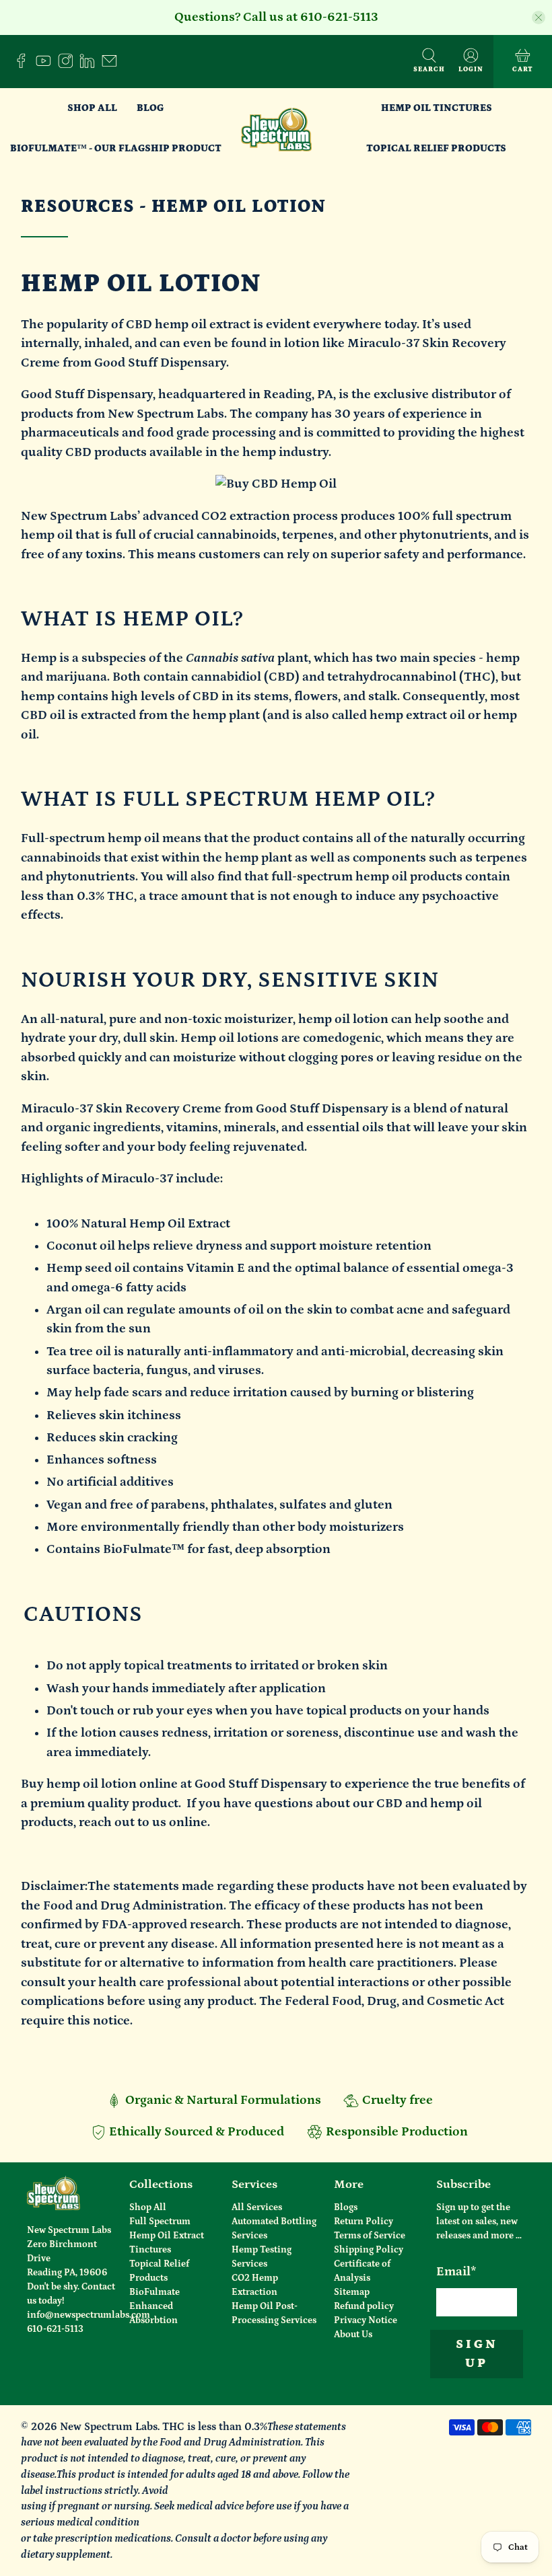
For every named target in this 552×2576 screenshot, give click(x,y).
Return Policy (364, 2222)
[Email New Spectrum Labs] (113, 65)
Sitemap (352, 2292)
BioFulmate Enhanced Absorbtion (154, 2306)
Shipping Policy (369, 2250)
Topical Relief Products (436, 148)
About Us (353, 2335)
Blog (150, 108)
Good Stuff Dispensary (87, 394)
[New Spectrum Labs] (276, 128)
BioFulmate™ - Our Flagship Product (116, 148)
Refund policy (364, 2306)
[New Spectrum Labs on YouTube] (47, 65)
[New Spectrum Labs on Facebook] (25, 65)
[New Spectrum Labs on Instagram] (69, 65)
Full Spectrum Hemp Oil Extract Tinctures (167, 2236)
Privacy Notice (366, 2320)
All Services (257, 2207)
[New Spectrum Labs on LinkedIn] (91, 65)
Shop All (92, 108)
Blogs (346, 2207)
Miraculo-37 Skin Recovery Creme (121, 1109)
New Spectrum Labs (109, 2427)
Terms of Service (370, 2236)
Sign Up (477, 2354)
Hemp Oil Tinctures (437, 108)
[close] (539, 17)
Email (456, 2272)
